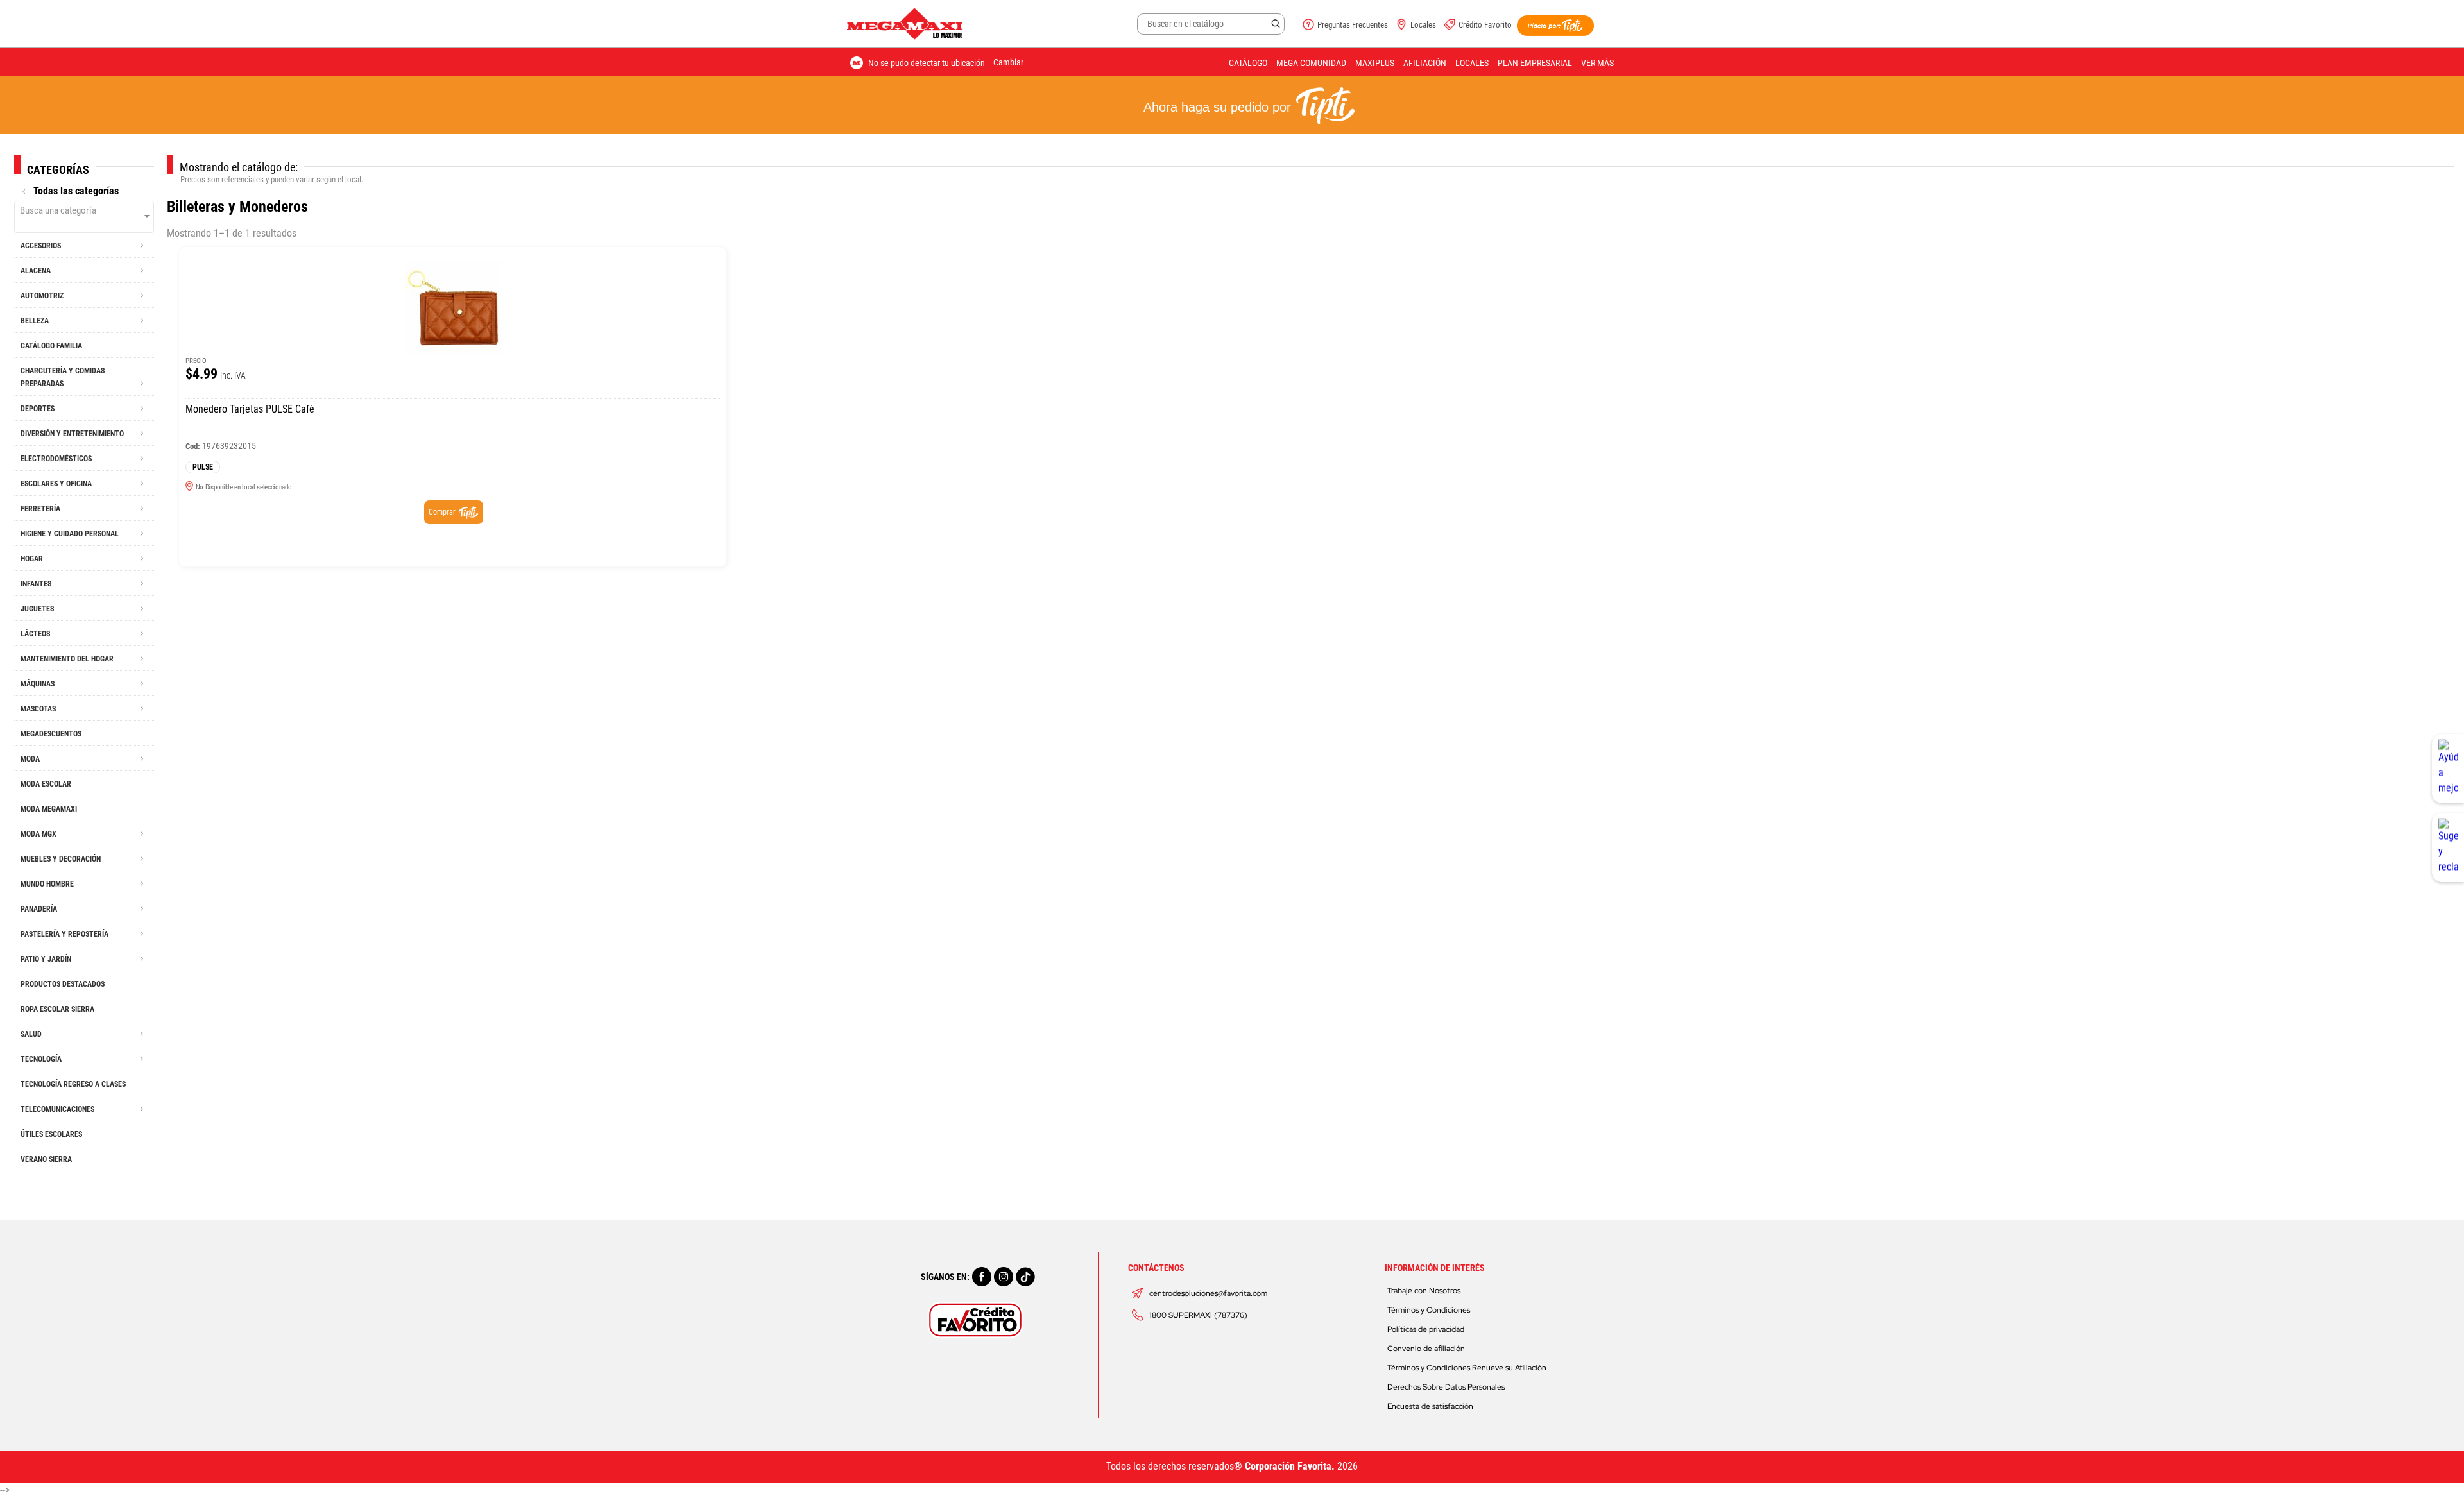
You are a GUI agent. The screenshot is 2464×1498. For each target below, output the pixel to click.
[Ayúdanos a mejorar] (2448, 769)
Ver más (1597, 63)
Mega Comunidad (1311, 63)
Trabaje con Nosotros (1424, 1291)
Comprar (442, 512)
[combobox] (84, 217)
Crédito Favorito (1485, 25)
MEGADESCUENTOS (51, 734)
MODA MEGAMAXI (49, 809)
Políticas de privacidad (1426, 1329)
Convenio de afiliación (1426, 1349)
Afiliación (1425, 63)
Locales (1423, 25)
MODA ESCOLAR (46, 784)
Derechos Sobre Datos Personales (1446, 1387)
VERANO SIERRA (46, 1159)
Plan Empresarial (1535, 63)
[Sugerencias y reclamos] (2448, 847)
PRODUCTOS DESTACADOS (63, 984)
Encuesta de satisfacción (1430, 1406)
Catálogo (1248, 63)
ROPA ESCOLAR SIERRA (57, 1009)
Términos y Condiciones (1429, 1310)
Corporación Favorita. (1290, 1466)
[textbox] (84, 210)
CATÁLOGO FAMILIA (51, 346)
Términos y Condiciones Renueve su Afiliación (1467, 1368)
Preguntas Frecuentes (1353, 25)
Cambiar (1008, 62)
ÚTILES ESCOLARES (51, 1134)
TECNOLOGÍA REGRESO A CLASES (73, 1084)
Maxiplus (1375, 63)
